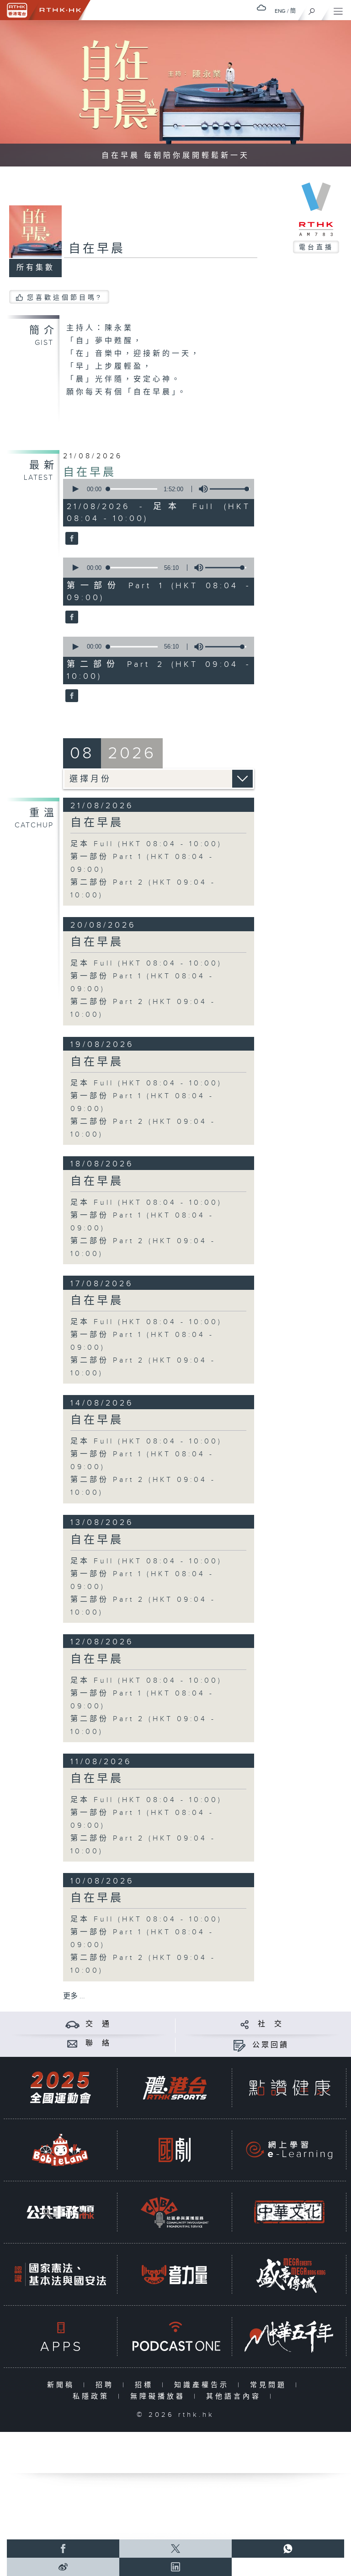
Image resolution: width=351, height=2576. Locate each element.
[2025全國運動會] (60, 2088)
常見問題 (270, 2385)
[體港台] (175, 2088)
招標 (146, 2385)
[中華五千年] (289, 2337)
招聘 (107, 2385)
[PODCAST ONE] (175, 2337)
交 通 (98, 2024)
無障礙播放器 (160, 2396)
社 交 (271, 2024)
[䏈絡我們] (72, 2043)
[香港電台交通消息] (72, 2024)
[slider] (230, 489)
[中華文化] (289, 2212)
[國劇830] (175, 2150)
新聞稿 (63, 2385)
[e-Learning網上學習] (289, 2150)
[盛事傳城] (289, 2274)
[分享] (245, 2024)
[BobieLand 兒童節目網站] (60, 2150)
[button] (75, 489)
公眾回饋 (271, 2045)
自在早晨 (90, 472)
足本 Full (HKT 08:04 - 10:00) (146, 844)
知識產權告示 (204, 2385)
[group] (201, 489)
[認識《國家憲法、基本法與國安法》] (60, 2274)
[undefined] (261, 8)
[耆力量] (175, 2274)
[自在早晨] (71, 539)
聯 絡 (98, 2043)
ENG (280, 11)
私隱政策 (93, 2396)
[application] (157, 489)
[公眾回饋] (239, 2045)
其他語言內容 (236, 2396)
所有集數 (36, 268)
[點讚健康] (289, 2088)
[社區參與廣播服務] (175, 2212)
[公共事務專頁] (60, 2212)
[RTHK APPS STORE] (60, 2337)
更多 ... (74, 1996)
